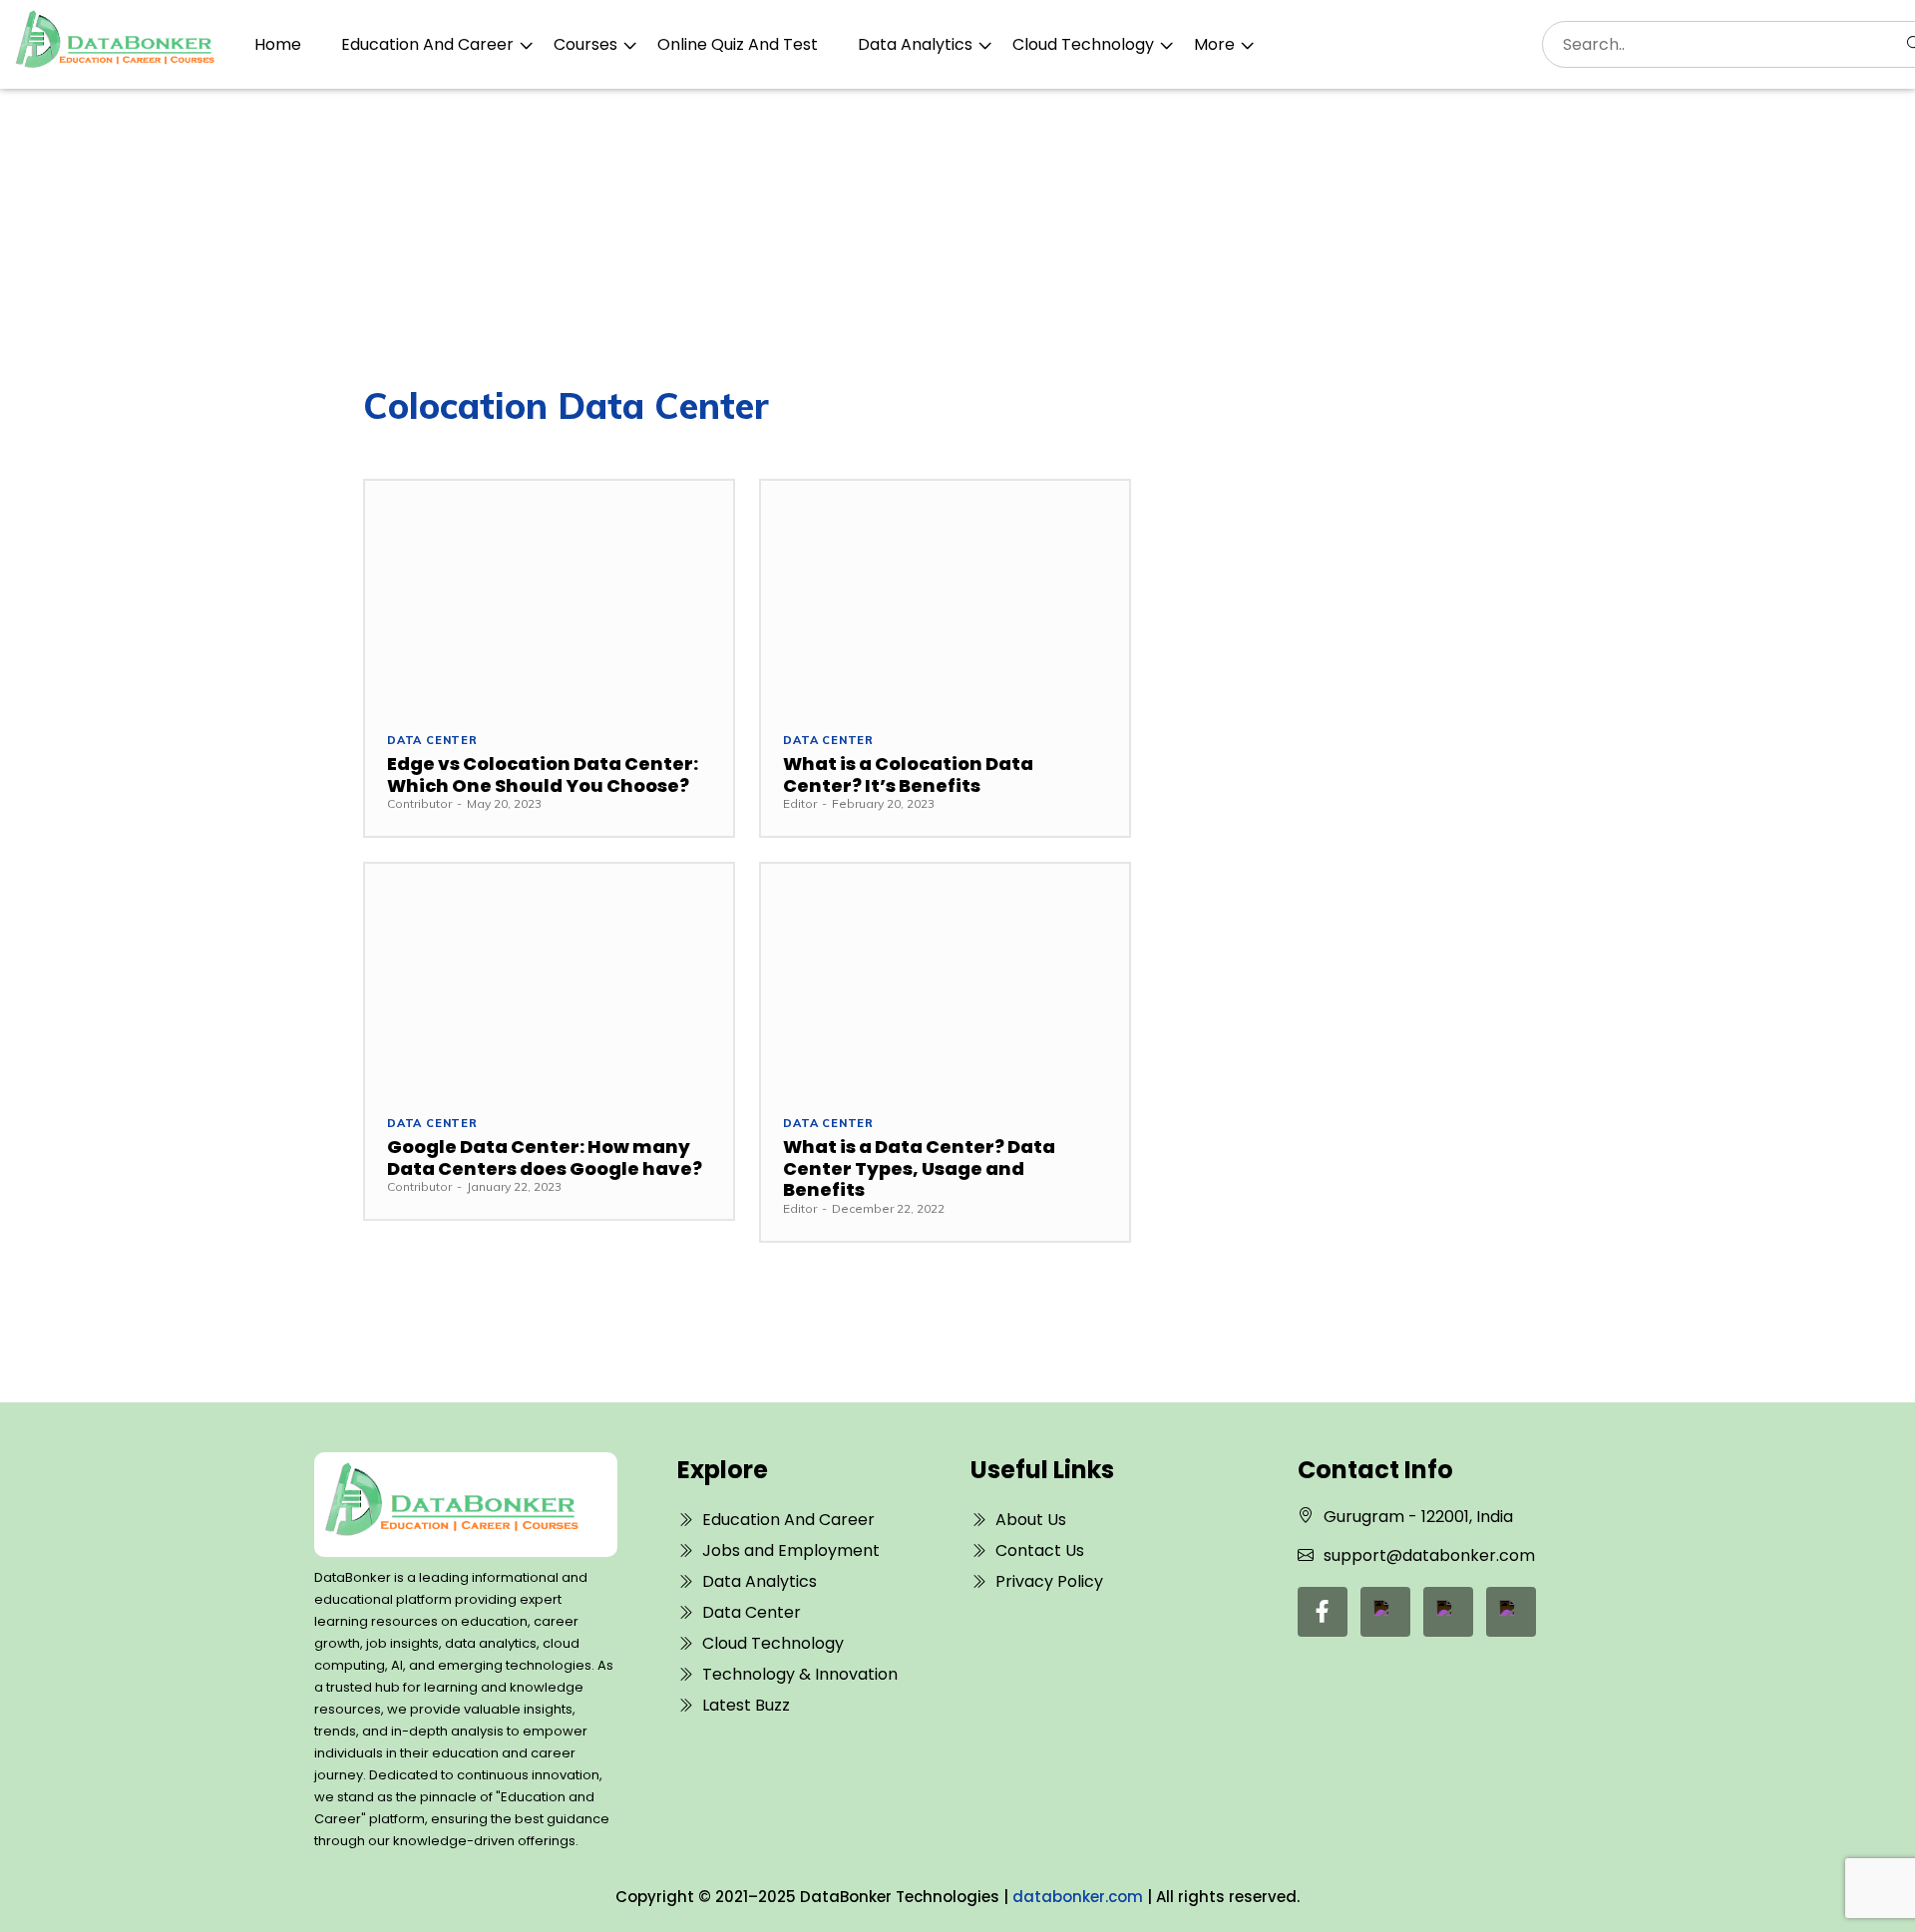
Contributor (419, 803)
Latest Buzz (746, 1705)
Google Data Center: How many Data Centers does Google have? (545, 1158)
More (1214, 44)
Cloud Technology (1083, 44)
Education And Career (427, 44)
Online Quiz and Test (738, 44)
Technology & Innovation (800, 1674)
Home (278, 44)
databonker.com (1078, 1897)
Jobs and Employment (791, 1550)
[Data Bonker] (451, 1505)
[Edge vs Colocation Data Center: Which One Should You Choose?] (549, 595)
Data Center (432, 741)
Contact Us (1040, 1550)
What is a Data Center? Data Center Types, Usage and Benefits (919, 1168)
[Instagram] (1511, 1612)
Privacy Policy (1049, 1581)
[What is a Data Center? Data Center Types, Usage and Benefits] (945, 978)
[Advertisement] (957, 238)
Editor (800, 803)
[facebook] (1323, 1612)
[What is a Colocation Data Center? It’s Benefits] (945, 595)
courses (585, 44)
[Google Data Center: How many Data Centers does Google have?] (549, 978)
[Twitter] (1448, 1612)
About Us (1031, 1520)
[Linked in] (1385, 1612)
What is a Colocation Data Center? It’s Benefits (908, 774)
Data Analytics (915, 44)
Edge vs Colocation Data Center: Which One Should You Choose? (543, 774)
